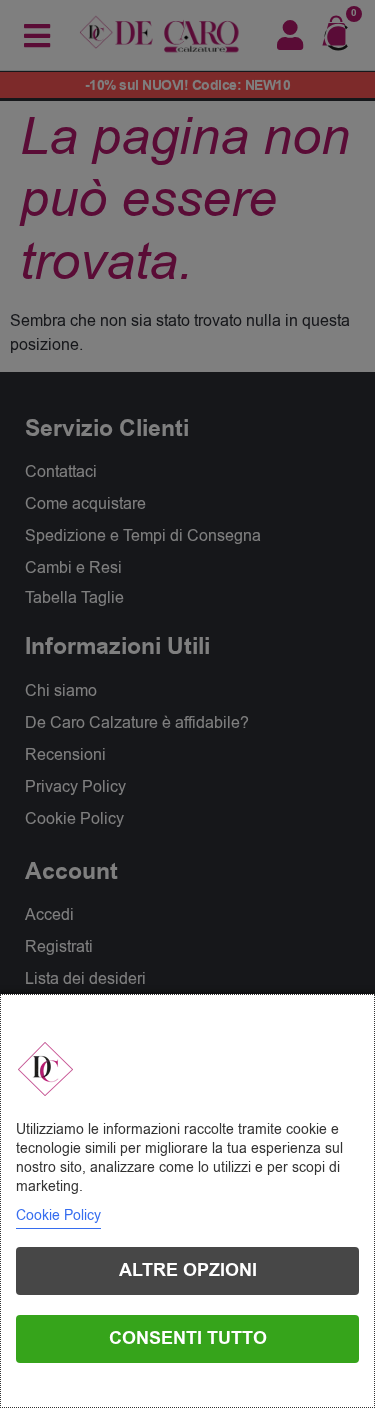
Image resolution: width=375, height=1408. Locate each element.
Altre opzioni (188, 1270)
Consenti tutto (188, 1338)
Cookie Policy (58, 1215)
